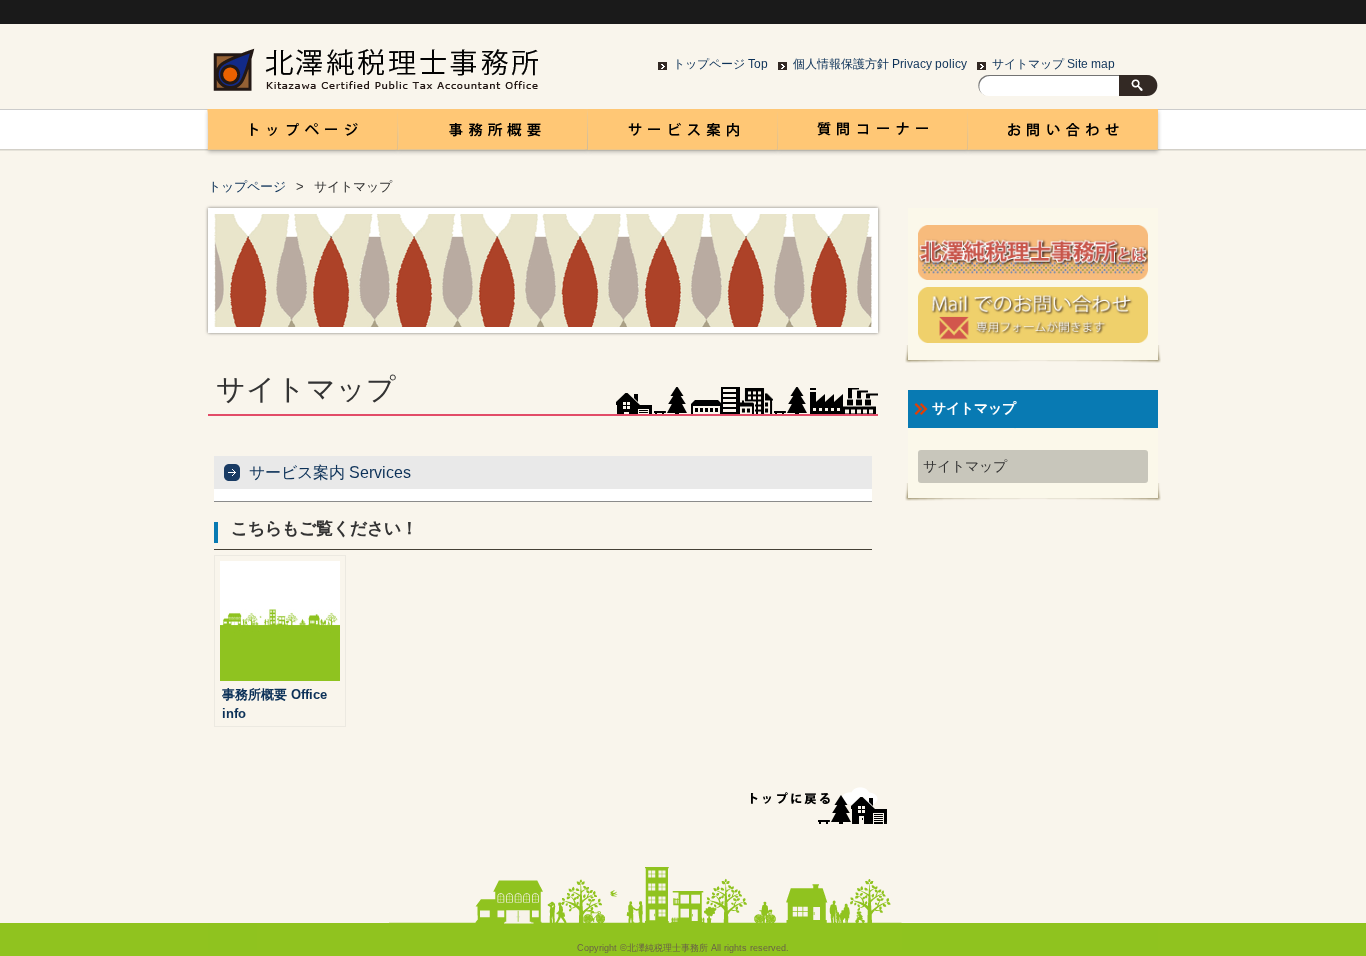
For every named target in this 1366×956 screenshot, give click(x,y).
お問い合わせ (1063, 135)
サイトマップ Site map (1053, 64)
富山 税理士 (299, 135)
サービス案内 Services (330, 472)
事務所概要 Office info (493, 135)
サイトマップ (965, 466)
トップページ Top (720, 64)
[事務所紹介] (1033, 275)
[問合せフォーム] (1033, 338)
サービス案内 (683, 135)
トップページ (247, 186)
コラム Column (873, 135)
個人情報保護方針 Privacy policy (880, 64)
